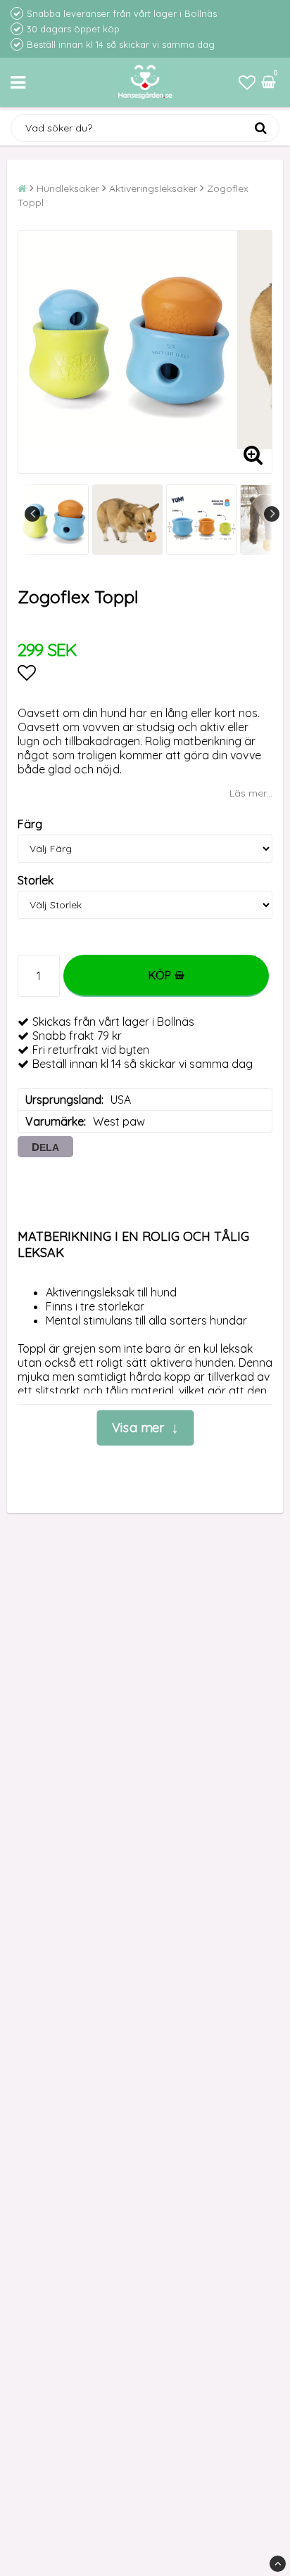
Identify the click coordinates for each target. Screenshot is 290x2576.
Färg (30, 824)
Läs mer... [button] (251, 793)
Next (272, 514)
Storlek (36, 880)
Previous (32, 514)
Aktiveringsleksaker (153, 188)
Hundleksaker (68, 188)
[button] (247, 82)
